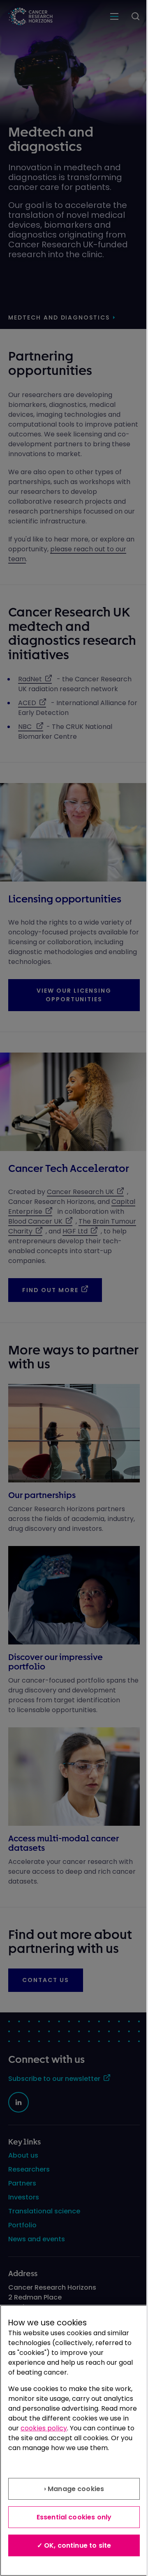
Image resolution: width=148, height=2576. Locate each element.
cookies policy (44, 2428)
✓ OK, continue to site (74, 2545)
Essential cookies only (74, 2517)
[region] (74, 2440)
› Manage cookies (74, 2489)
